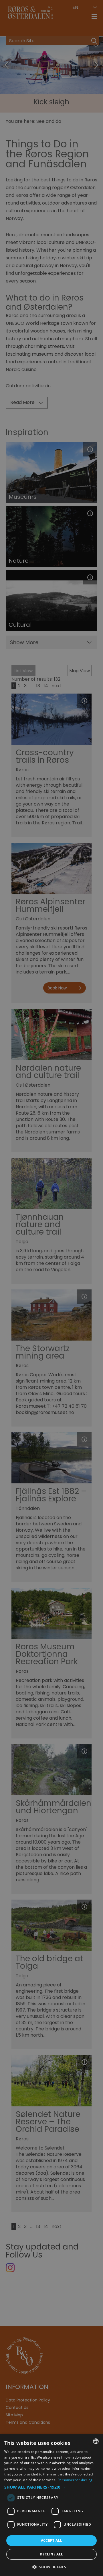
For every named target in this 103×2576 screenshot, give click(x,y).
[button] (51, 2487)
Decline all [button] (51, 2554)
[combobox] (96, 2441)
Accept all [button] (52, 2540)
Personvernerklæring (75, 2480)
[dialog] (51, 2505)
